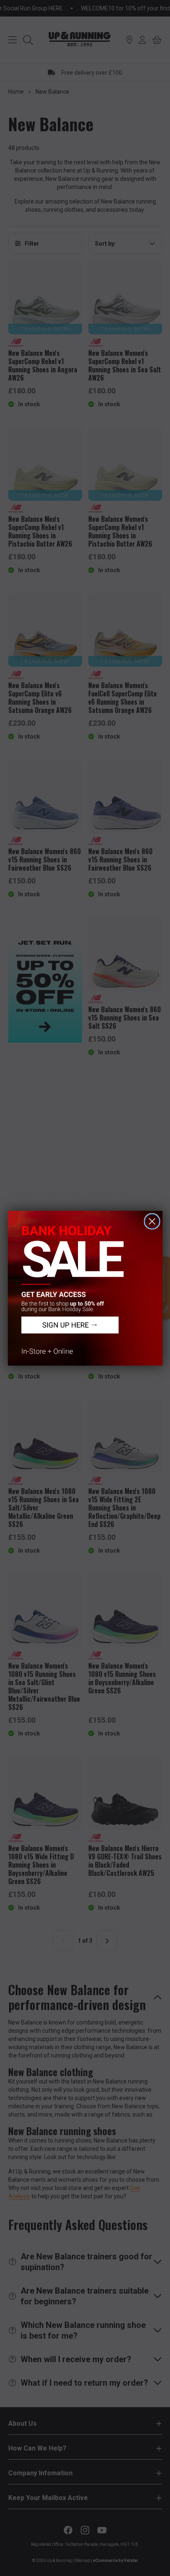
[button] (85, 1288)
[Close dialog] (152, 1221)
